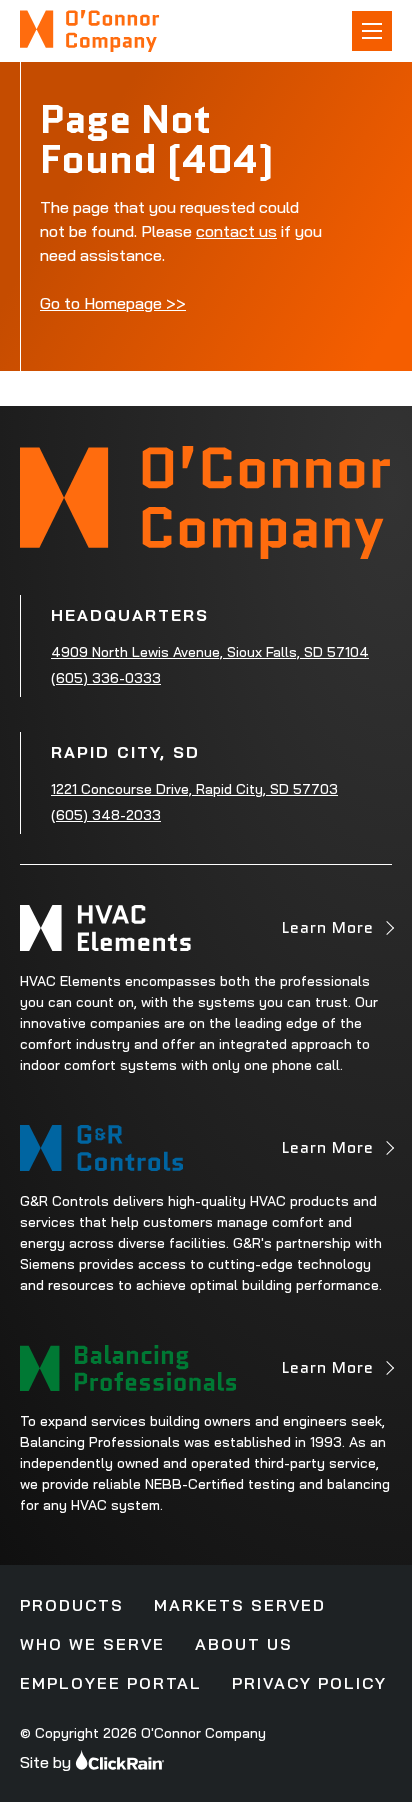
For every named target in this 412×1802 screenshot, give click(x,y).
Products (72, 1605)
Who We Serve (92, 1644)
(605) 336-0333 (106, 678)
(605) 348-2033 (106, 815)
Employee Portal (111, 1683)
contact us (236, 231)
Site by (45, 1762)
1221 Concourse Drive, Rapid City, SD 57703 (194, 789)
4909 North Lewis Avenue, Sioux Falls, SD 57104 (210, 652)
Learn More (328, 933)
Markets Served (240, 1605)
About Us (244, 1644)
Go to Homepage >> (113, 303)
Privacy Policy (309, 1683)
